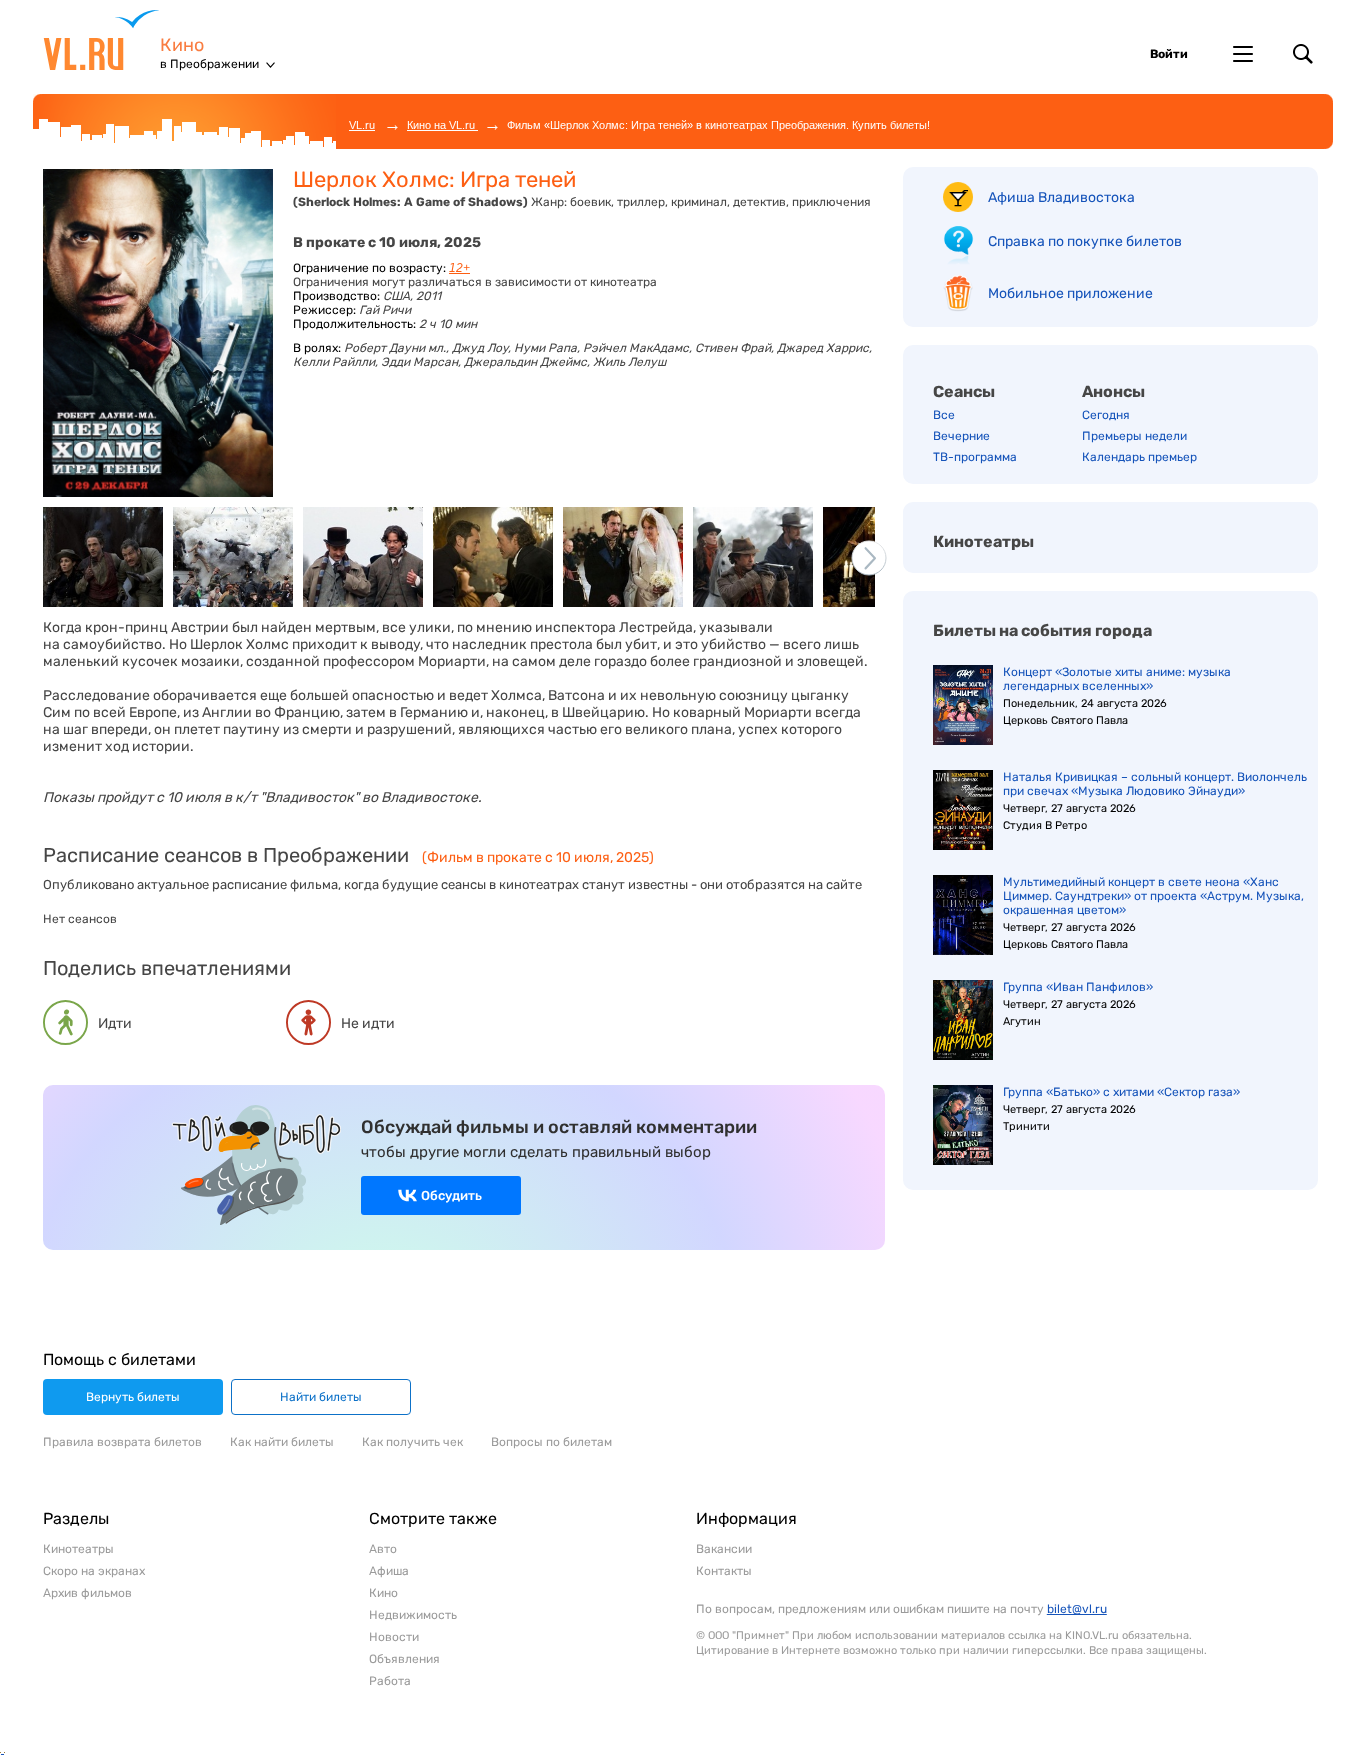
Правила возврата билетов (122, 1442)
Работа (390, 1681)
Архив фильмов (87, 1593)
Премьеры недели (1134, 436)
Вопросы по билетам (551, 1442)
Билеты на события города (1042, 630)
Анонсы (1113, 391)
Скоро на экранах (94, 1571)
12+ (459, 268)
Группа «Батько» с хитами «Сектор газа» (1121, 1092)
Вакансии (724, 1549)
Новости (394, 1637)
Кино (182, 45)
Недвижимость (413, 1615)
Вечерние (961, 436)
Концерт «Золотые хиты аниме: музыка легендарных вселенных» (1117, 679)
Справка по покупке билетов (1085, 241)
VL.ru (101, 40)
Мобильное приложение (1070, 293)
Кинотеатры (983, 541)
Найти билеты (321, 1397)
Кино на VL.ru (442, 125)
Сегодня (1106, 415)
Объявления (404, 1659)
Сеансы (964, 391)
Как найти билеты (282, 1442)
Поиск (1303, 54)
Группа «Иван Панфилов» (1078, 987)
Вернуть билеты (133, 1397)
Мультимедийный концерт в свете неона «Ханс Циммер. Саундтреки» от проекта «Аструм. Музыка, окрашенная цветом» (1153, 896)
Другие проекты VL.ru (1243, 54)
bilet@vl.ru (1077, 1609)
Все (944, 415)
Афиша (389, 1571)
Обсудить (451, 1195)
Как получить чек (412, 1442)
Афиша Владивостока (1061, 197)
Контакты (724, 1571)
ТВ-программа (975, 457)
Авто (383, 1549)
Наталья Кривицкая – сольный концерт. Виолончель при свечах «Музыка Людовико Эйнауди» (1155, 784)
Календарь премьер (1139, 457)
